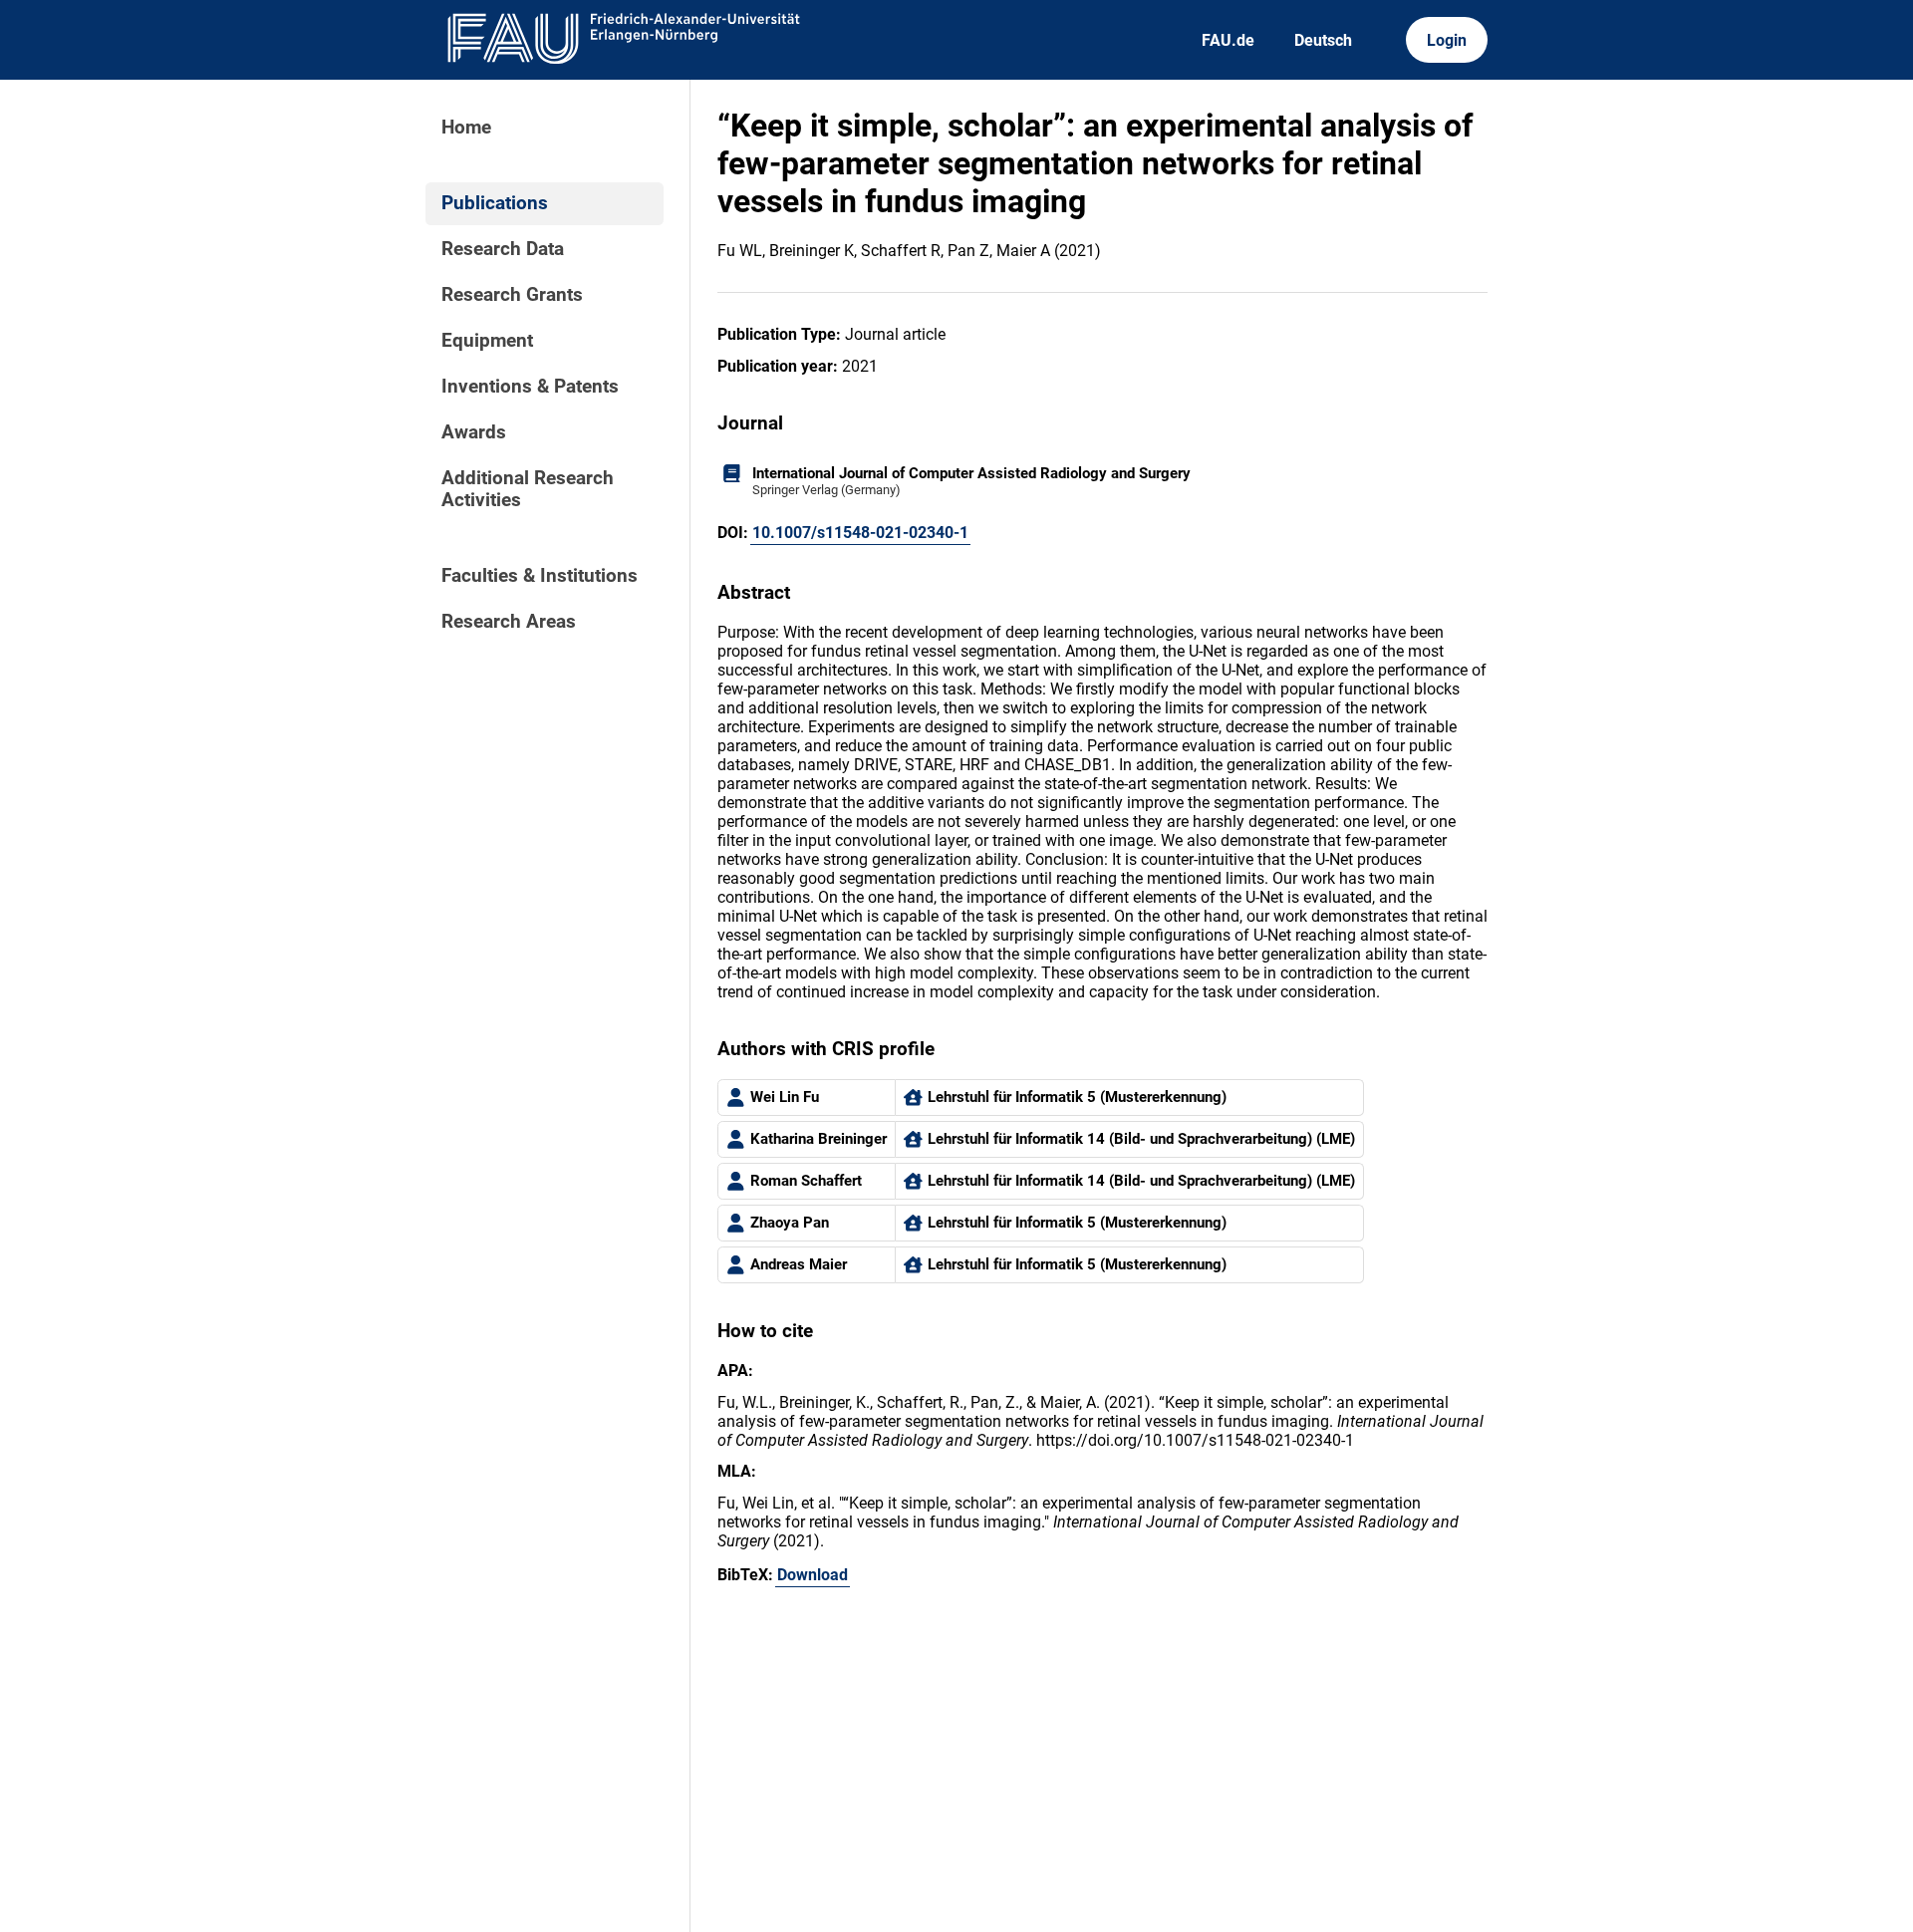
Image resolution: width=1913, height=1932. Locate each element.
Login (1447, 40)
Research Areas (509, 622)
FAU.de (1228, 40)
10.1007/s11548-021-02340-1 (860, 533)
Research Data (503, 249)
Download (813, 1575)
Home (466, 128)
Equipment (487, 341)
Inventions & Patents (530, 387)
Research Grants (512, 295)
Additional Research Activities (528, 489)
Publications (495, 203)
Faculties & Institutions (540, 576)
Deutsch (1323, 40)
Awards (474, 432)
